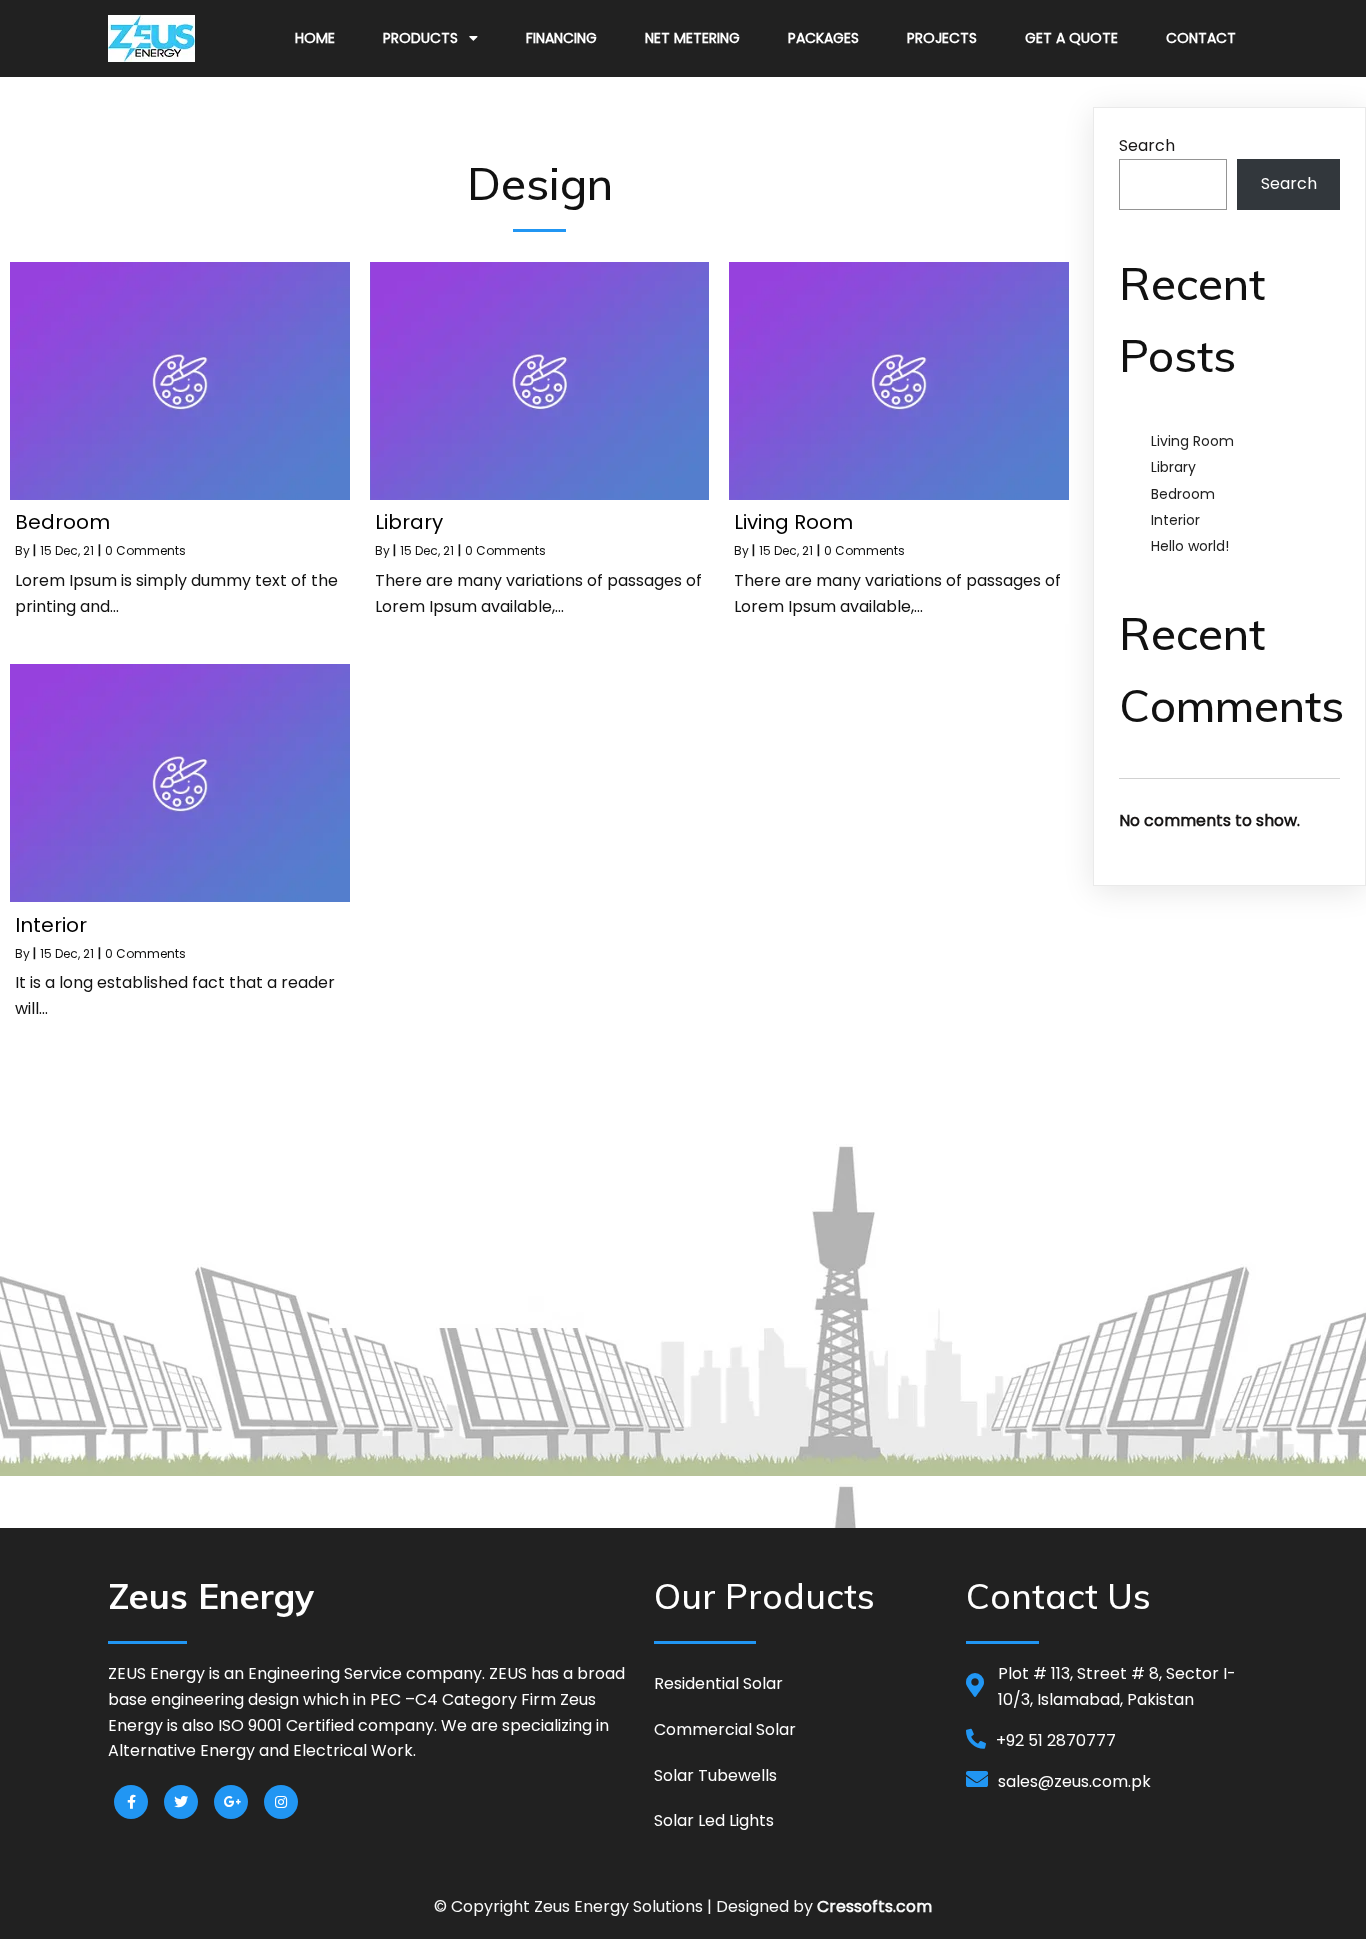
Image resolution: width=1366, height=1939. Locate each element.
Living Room (1192, 441)
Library (1173, 467)
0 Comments (145, 550)
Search (1147, 145)
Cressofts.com (874, 1906)
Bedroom (1183, 494)
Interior (1175, 520)
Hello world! (1190, 546)
